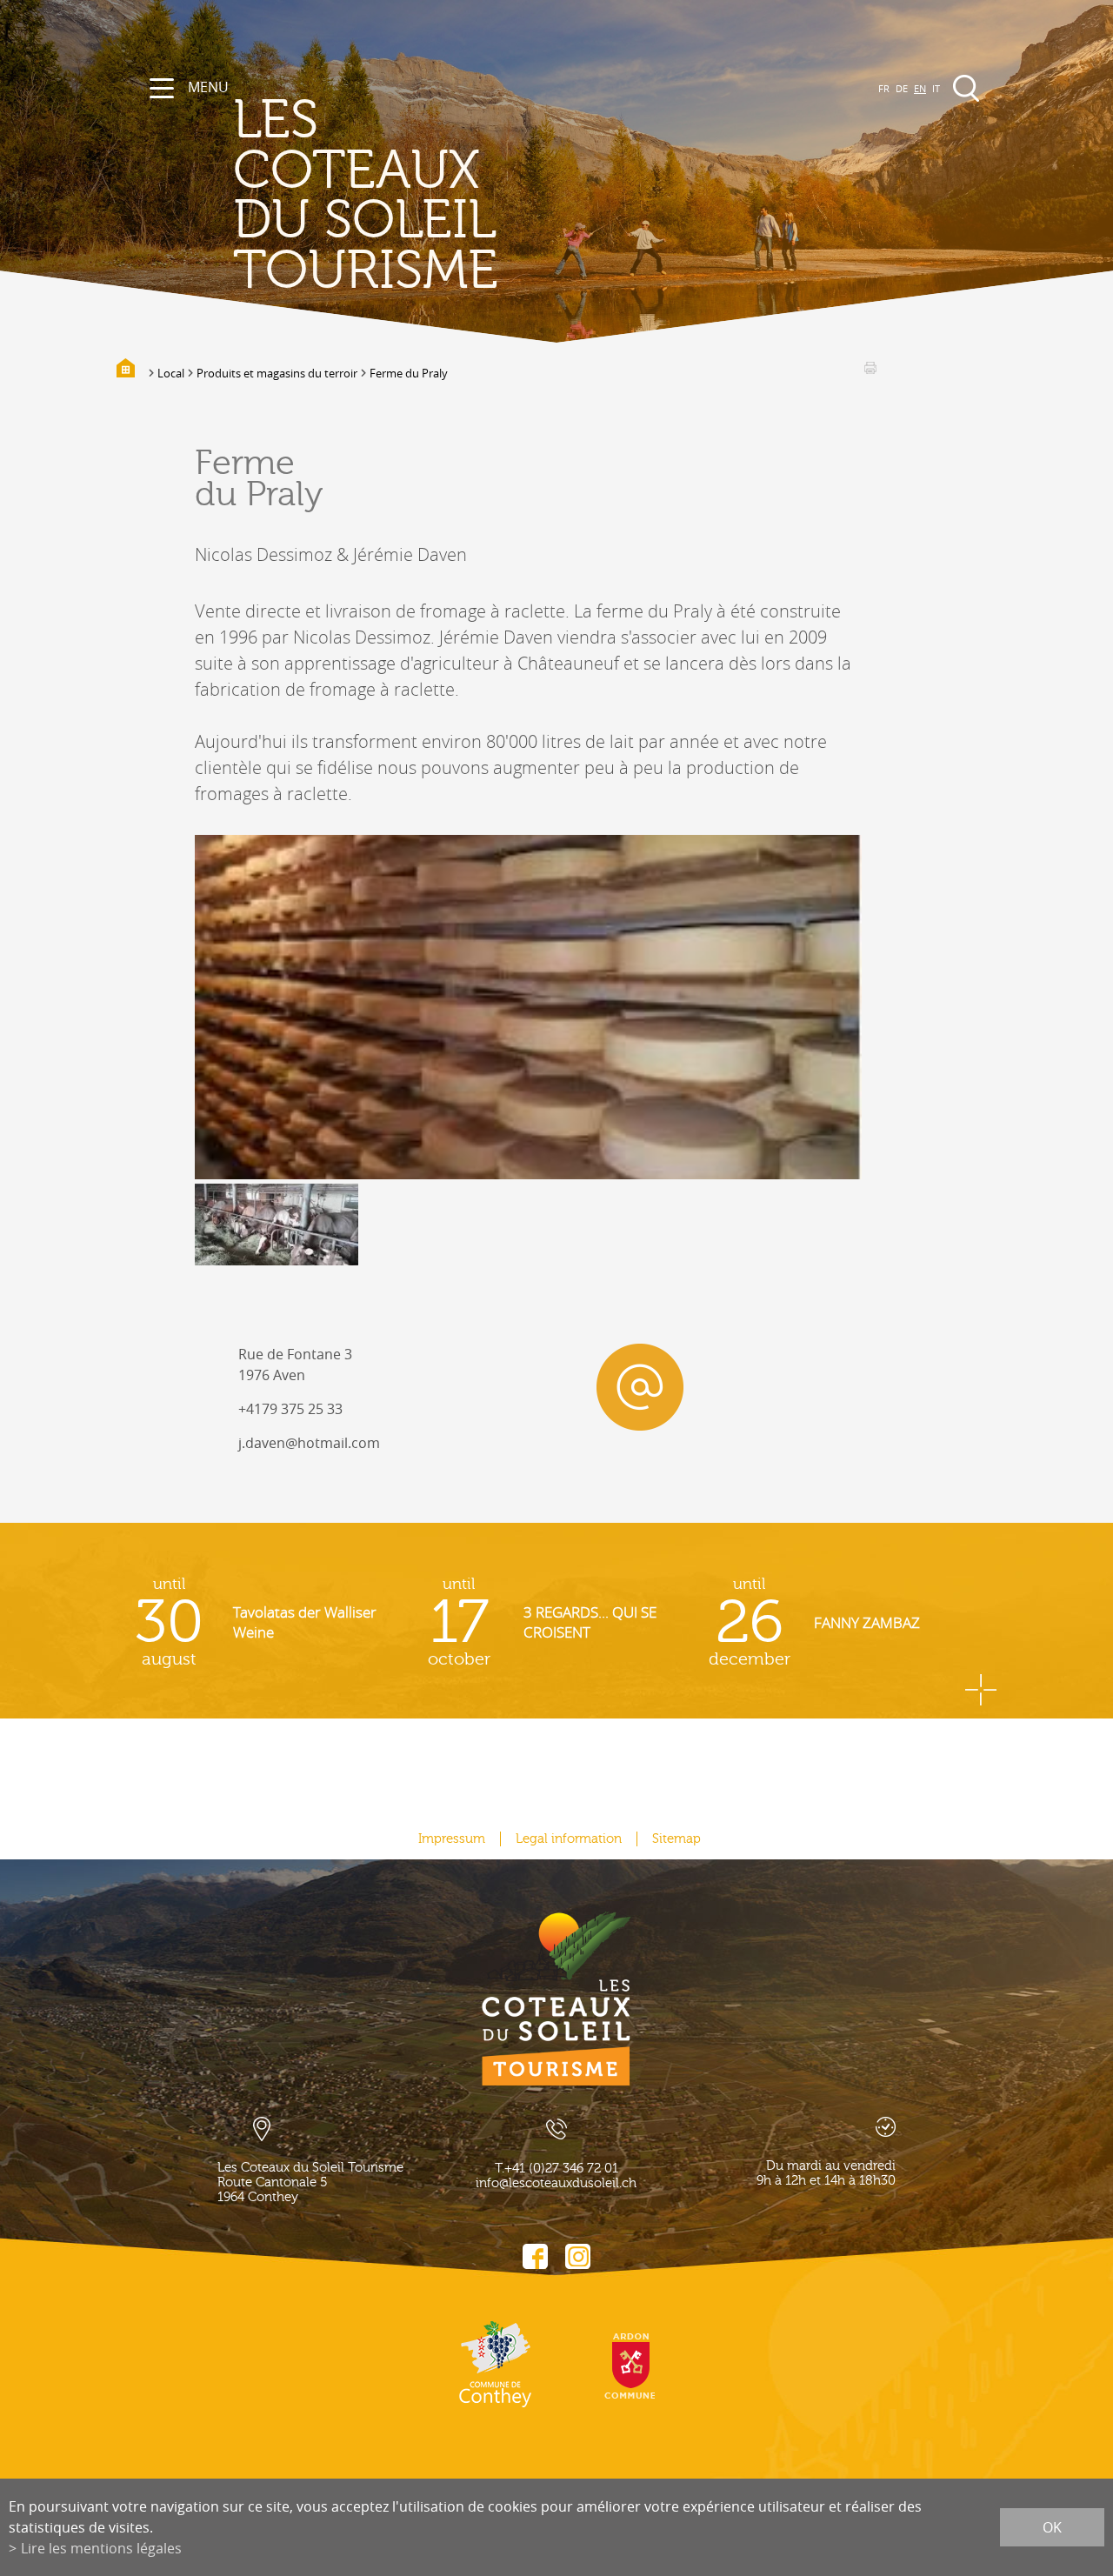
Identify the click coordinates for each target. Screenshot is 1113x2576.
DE (902, 88)
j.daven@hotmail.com (309, 1443)
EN (920, 88)
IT (936, 88)
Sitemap (676, 1839)
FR (884, 88)
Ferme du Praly (409, 373)
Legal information (569, 1839)
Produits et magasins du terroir (277, 373)
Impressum (452, 1839)
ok (1052, 2527)
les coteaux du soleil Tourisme (366, 196)
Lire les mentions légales (101, 2548)
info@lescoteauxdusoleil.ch (556, 2183)
